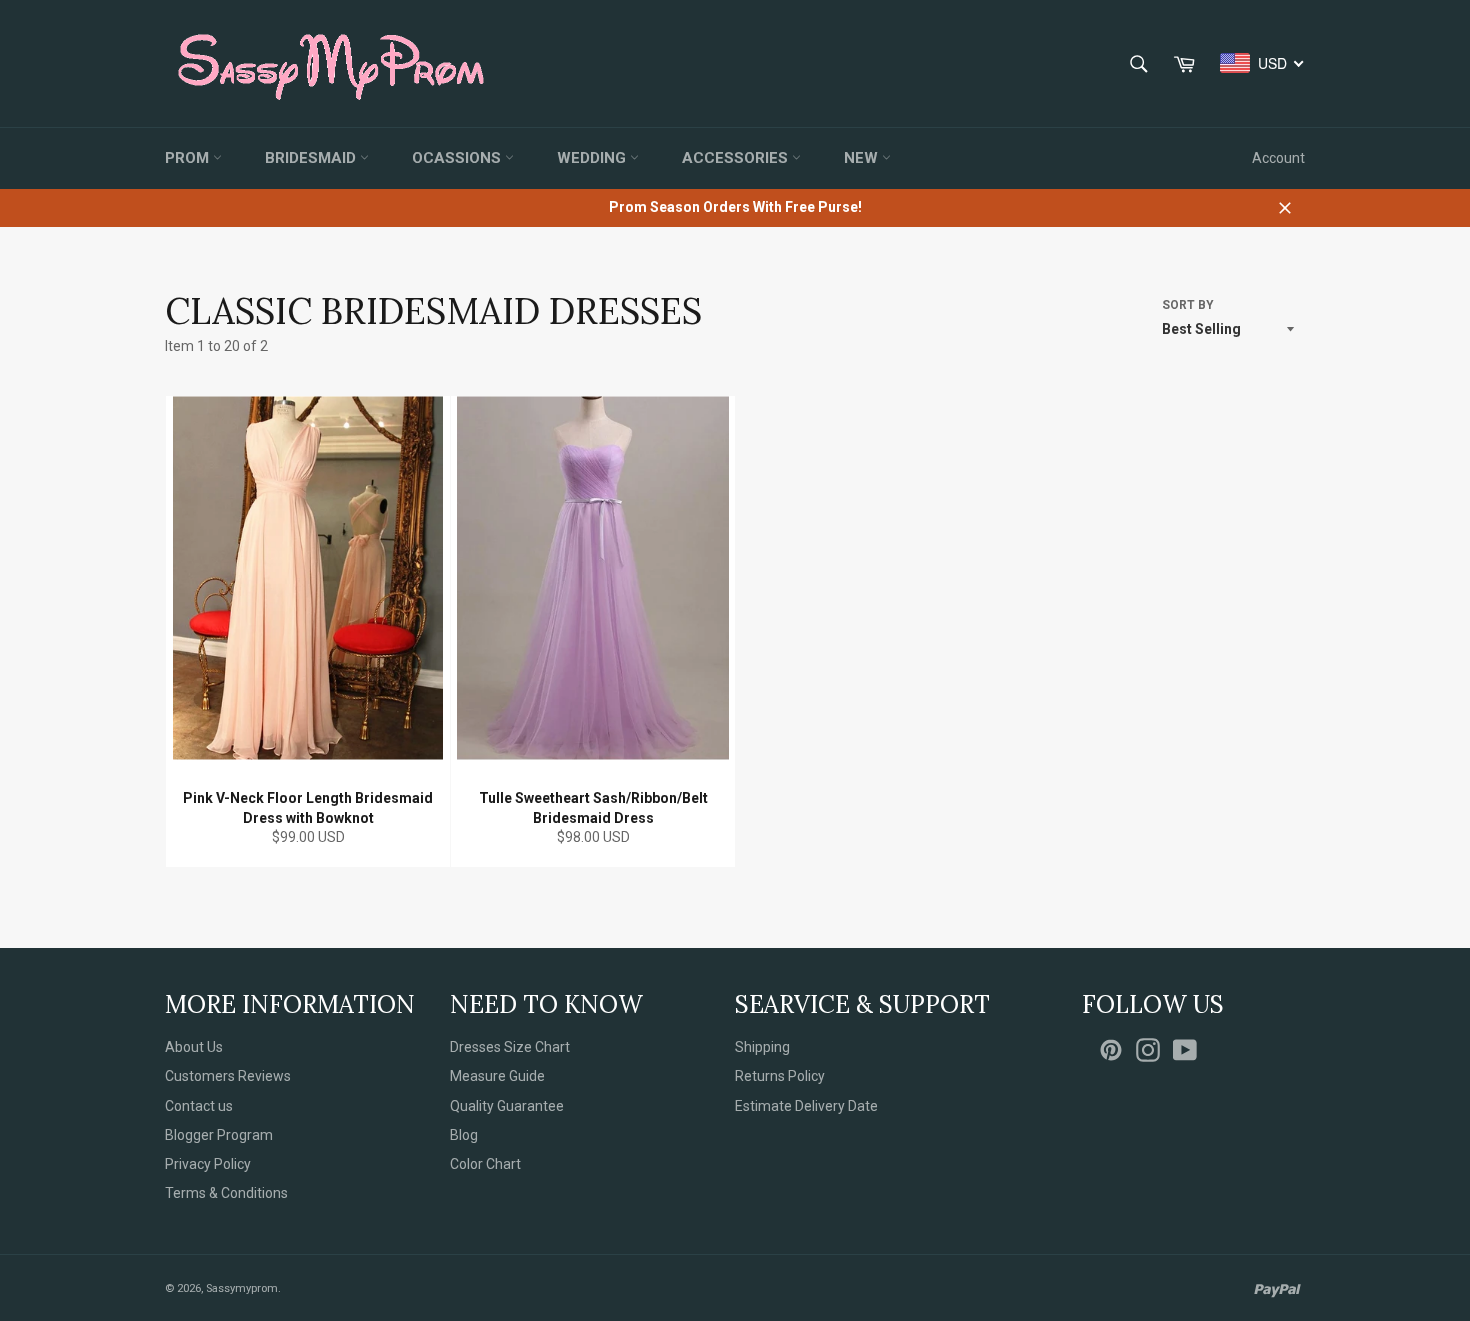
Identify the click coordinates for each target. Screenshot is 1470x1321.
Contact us (199, 1106)
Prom (189, 158)
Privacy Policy (208, 1164)
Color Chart (485, 1164)
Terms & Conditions (226, 1193)
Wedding (593, 158)
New (863, 158)
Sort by (1188, 305)
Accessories (737, 158)
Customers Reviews (228, 1076)
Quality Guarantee (507, 1106)
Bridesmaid (312, 158)
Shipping (762, 1047)
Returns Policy (780, 1076)
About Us (194, 1047)
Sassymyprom (242, 1288)
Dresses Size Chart (510, 1047)
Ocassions (458, 158)
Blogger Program (219, 1135)
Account (1278, 158)
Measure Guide (497, 1076)
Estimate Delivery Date (806, 1106)
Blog (464, 1135)
